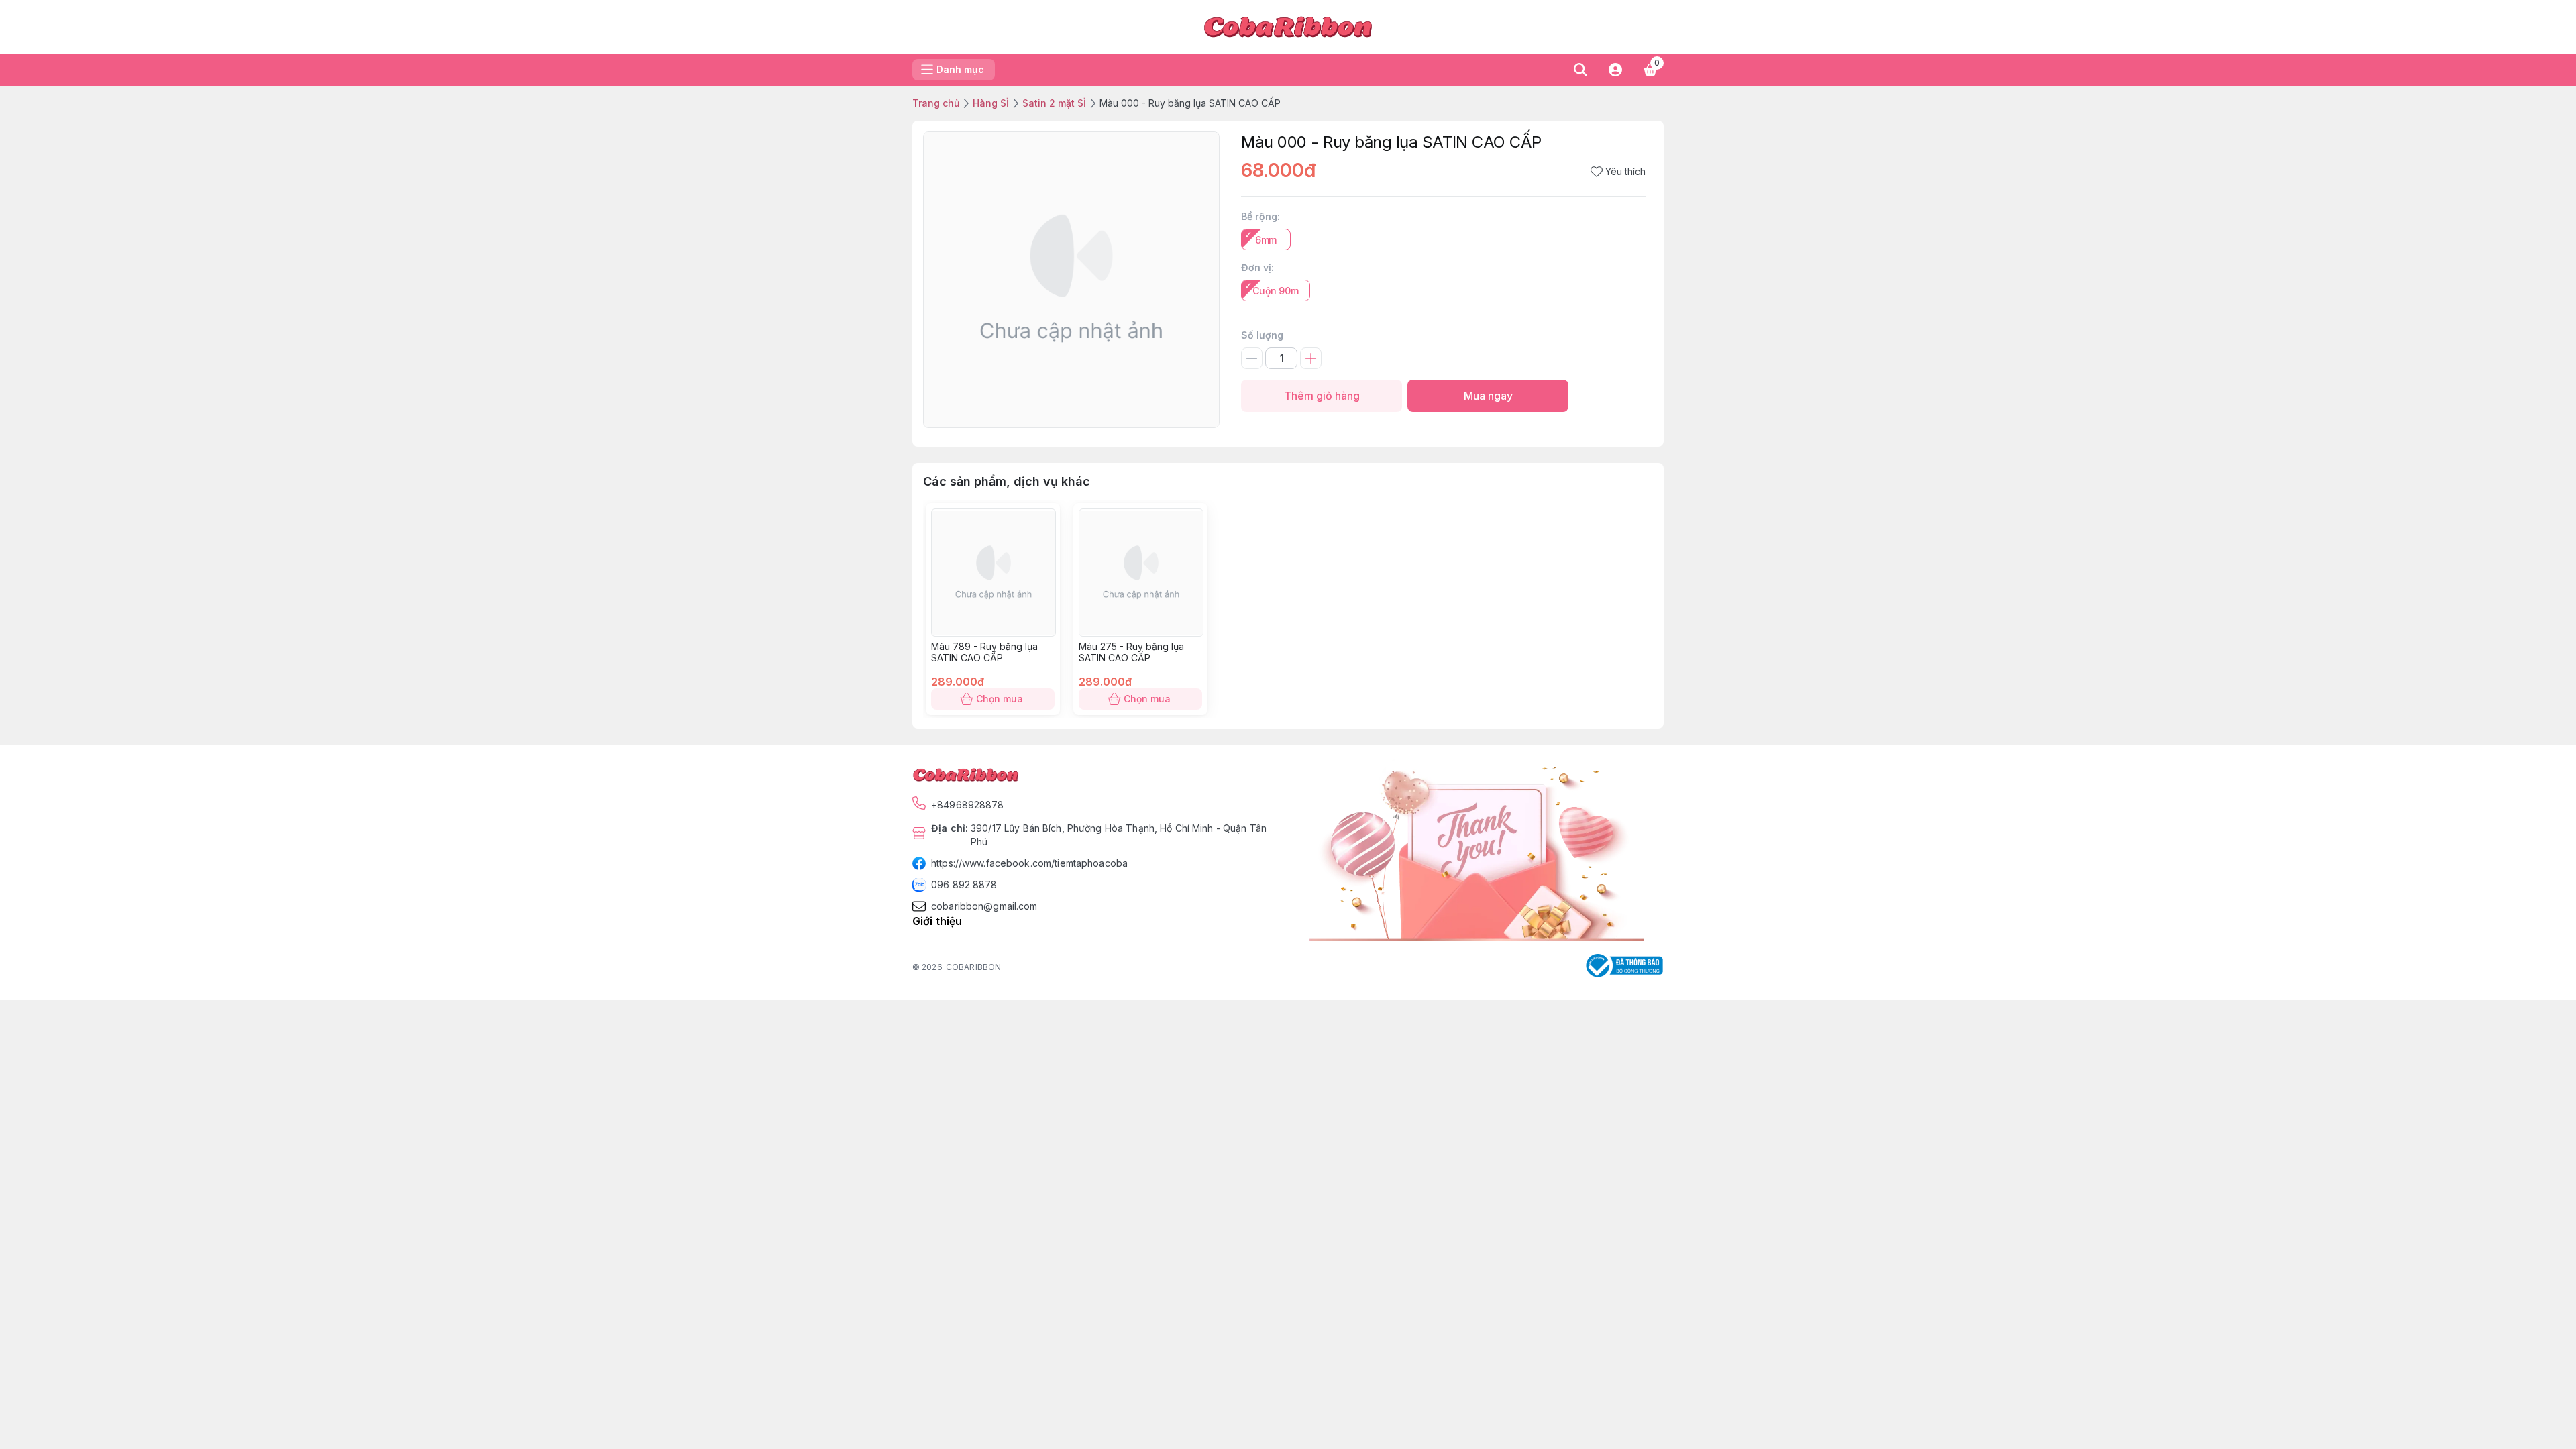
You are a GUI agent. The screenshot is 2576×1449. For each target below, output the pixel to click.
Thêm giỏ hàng (1322, 396)
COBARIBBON (973, 967)
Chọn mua (1000, 699)
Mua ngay (1488, 396)
